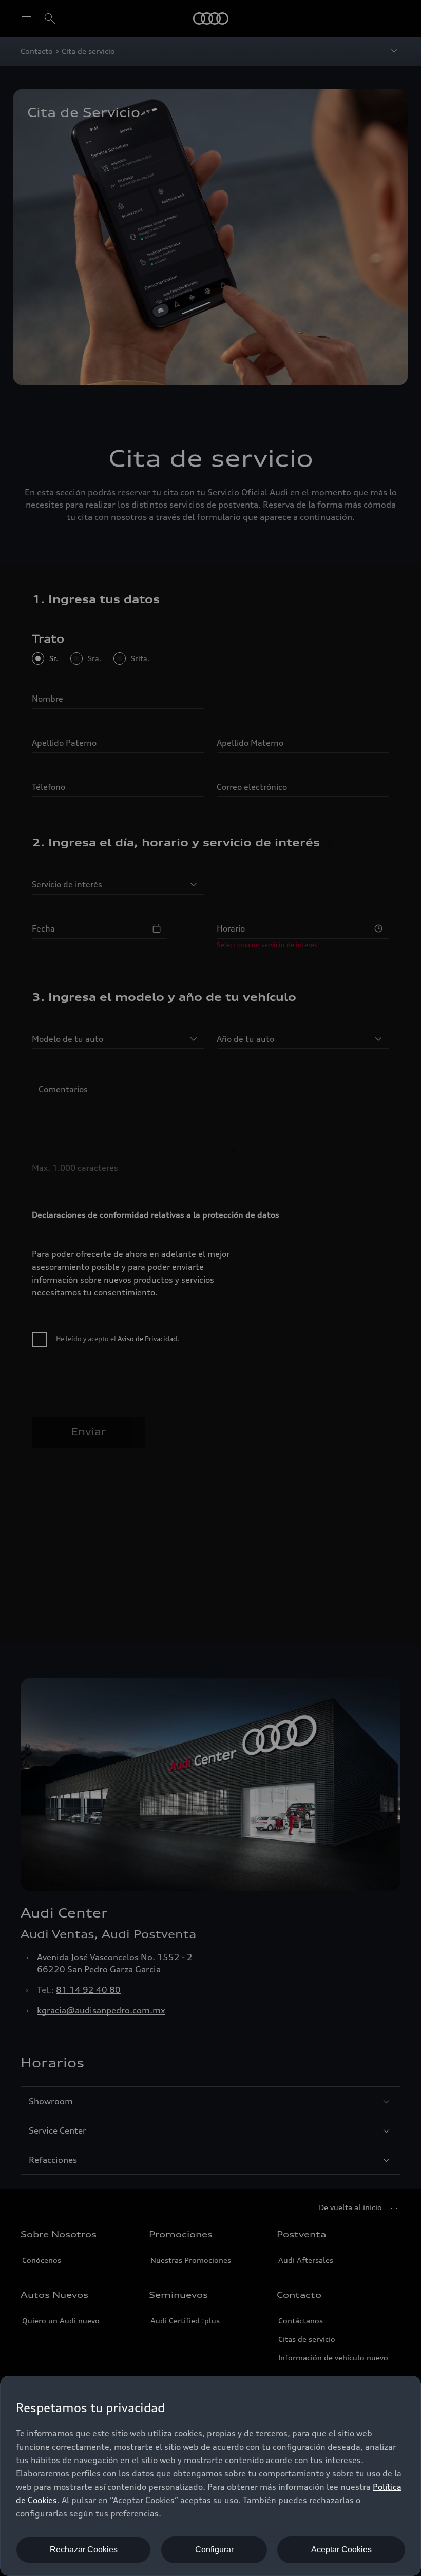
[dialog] (210, 2476)
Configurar (214, 2550)
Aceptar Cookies (341, 2550)
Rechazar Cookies (84, 2550)
